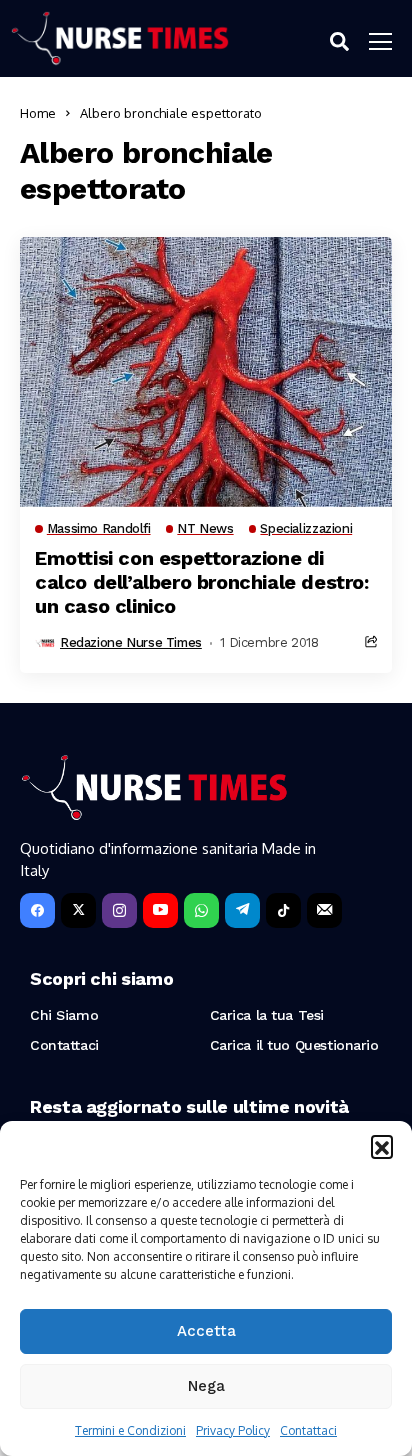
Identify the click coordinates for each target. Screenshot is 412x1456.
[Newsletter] (324, 910)
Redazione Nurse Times (131, 642)
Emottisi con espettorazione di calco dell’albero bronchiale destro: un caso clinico (202, 582)
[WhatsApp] (201, 910)
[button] (382, 1146)
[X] (78, 910)
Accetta (206, 1331)
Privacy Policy (233, 1430)
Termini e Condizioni (130, 1430)
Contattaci (308, 1430)
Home (38, 113)
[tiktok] (283, 910)
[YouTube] (160, 910)
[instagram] (119, 910)
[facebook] (37, 910)
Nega (206, 1386)
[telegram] (242, 910)
